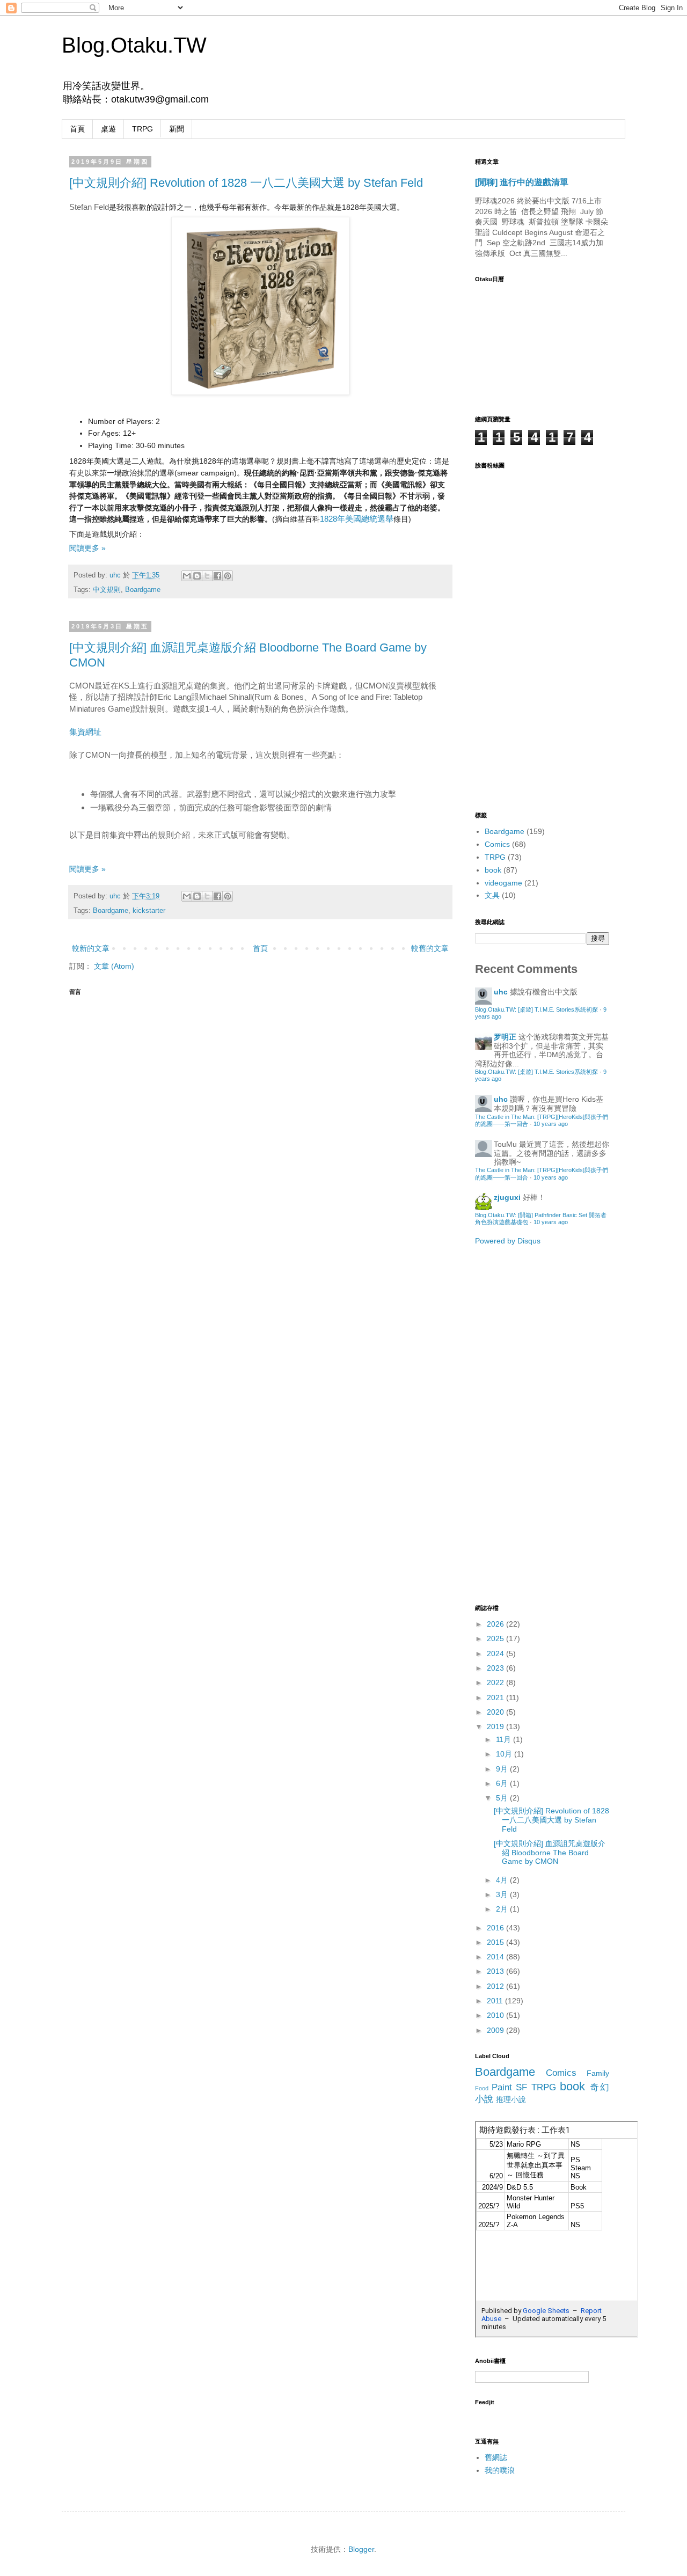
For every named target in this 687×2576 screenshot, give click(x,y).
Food (482, 2088)
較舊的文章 (430, 948)
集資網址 (85, 732)
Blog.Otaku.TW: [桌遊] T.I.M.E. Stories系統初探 (536, 1009)
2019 (496, 1726)
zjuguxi (507, 1197)
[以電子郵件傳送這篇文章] (187, 576)
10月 (505, 1754)
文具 (492, 895)
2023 (496, 1668)
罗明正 (505, 1037)
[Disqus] (260, 1136)
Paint (502, 2087)
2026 (496, 1624)
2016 (496, 1928)
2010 (496, 2015)
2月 (503, 1909)
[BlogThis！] (197, 576)
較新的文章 (91, 948)
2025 (496, 1638)
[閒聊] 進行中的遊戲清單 (522, 182)
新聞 (177, 129)
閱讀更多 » (87, 548)
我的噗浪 (500, 2470)
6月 (503, 1783)
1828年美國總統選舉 (357, 519)
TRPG (142, 129)
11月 (505, 1739)
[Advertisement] (518, 1424)
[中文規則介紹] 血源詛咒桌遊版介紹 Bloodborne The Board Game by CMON (550, 1853)
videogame (503, 883)
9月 (503, 1769)
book (493, 870)
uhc (116, 575)
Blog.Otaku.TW (134, 45)
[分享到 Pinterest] (228, 576)
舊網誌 (496, 2457)
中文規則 (107, 590)
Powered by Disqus (508, 1241)
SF (521, 2087)
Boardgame (143, 590)
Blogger (361, 2549)
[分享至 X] (207, 576)
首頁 (77, 129)
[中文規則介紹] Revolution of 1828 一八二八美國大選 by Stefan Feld (246, 183)
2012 (496, 1986)
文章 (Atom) (114, 966)
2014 (496, 1957)
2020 (496, 1712)
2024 (496, 1653)
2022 (496, 1682)
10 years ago (551, 1124)
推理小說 (511, 2099)
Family (598, 2073)
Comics (497, 844)
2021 (496, 1697)
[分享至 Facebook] (217, 576)
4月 (503, 1880)
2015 (496, 1942)
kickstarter (149, 911)
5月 (503, 1798)
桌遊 (108, 129)
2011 (496, 2001)
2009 (496, 2030)
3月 (503, 1894)
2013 (496, 1971)
